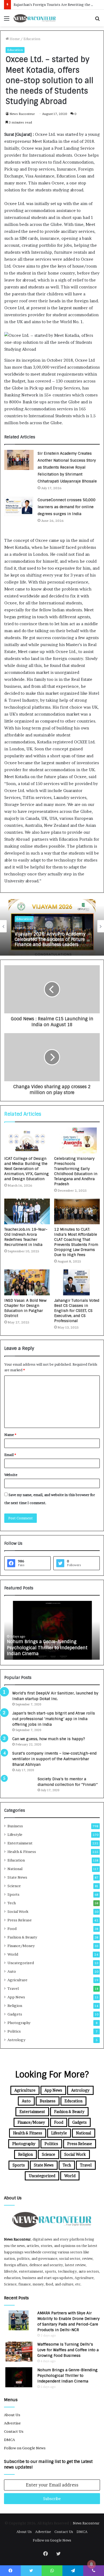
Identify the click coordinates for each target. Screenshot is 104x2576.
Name (10, 1435)
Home (14, 39)
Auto (12, 1971)
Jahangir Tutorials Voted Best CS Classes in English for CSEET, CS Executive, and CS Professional (77, 1311)
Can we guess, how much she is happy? (49, 1739)
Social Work (18, 1911)
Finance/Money (21, 1946)
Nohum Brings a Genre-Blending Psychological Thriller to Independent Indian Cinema (67, 2376)
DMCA (9, 2440)
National (15, 1869)
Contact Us (14, 2431)
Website (11, 1475)
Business (15, 1826)
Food (12, 1929)
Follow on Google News (25, 2448)
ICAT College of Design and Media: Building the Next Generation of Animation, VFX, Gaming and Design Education (27, 1169)
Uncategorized (21, 1963)
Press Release (20, 1920)
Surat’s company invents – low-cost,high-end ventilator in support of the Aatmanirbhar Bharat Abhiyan (54, 1759)
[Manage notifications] (91, 2564)
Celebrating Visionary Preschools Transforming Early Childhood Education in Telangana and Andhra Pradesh (76, 1171)
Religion (15, 2006)
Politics (14, 2031)
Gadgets (15, 2014)
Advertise (12, 2423)
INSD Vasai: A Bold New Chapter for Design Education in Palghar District (25, 1308)
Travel (13, 1988)
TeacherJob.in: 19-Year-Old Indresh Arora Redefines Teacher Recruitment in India (26, 1237)
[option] (52, 926)
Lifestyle (15, 1835)
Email (10, 1455)
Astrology (16, 2040)
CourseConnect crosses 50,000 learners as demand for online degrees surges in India (67, 507)
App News (16, 1997)
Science (14, 1886)
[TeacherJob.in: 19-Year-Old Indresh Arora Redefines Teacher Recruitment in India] (27, 1211)
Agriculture (17, 1980)
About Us (12, 2415)
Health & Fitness (22, 1852)
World (13, 1954)
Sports (13, 1894)
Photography (19, 2023)
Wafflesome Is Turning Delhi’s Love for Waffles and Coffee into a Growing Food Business (68, 2350)
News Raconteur (22, 114)
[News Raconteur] (35, 18)
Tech (12, 1903)
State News (17, 1877)
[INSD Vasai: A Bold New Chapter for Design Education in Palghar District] (27, 1282)
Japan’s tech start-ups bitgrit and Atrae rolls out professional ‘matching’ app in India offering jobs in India (54, 1719)
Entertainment (20, 1843)
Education (32, 39)
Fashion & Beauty (22, 1937)
